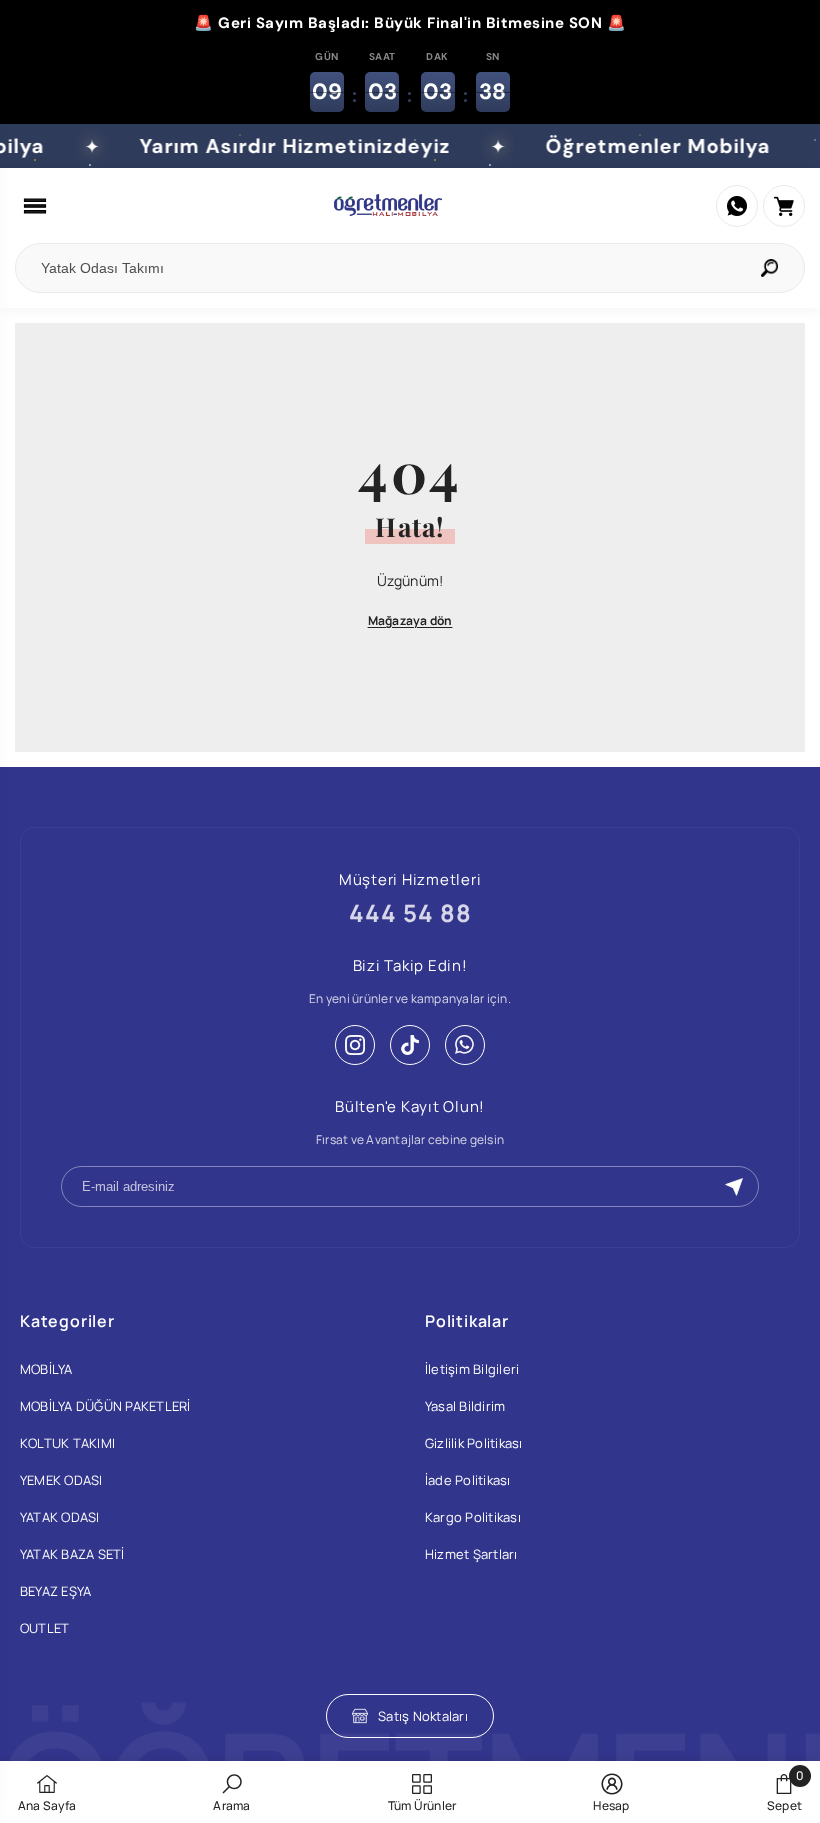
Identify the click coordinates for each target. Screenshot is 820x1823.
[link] (231, 1792)
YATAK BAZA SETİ (72, 1554)
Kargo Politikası (473, 1517)
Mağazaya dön (410, 620)
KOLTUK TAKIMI (67, 1443)
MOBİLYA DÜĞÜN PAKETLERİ (105, 1406)
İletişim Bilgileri (472, 1369)
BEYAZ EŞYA (55, 1591)
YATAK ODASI (60, 1517)
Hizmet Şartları (471, 1554)
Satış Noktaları (423, 1716)
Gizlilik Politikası (474, 1443)
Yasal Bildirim (465, 1406)
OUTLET (44, 1628)
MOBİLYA (46, 1369)
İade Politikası (468, 1480)
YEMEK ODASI (61, 1480)
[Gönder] (734, 1187)
